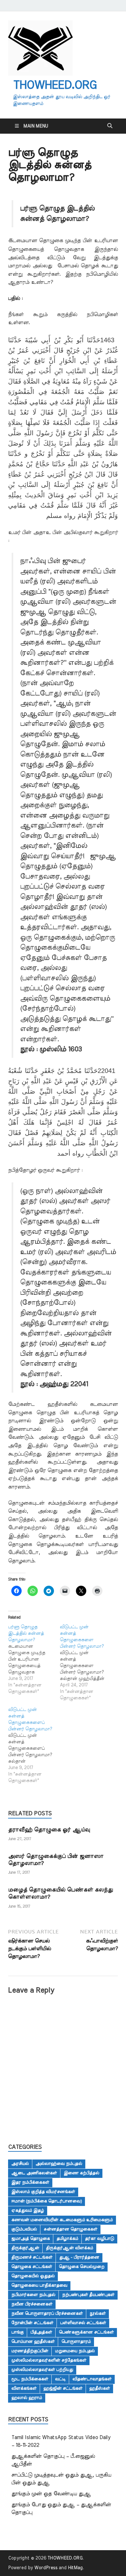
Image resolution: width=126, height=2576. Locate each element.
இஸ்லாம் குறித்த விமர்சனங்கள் (43, 2192)
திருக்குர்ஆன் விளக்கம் (69, 2248)
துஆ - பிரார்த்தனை (79, 2257)
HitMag (75, 2568)
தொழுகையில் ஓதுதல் (33, 2276)
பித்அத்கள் (41, 2332)
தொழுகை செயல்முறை (82, 2267)
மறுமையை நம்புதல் (75, 2351)
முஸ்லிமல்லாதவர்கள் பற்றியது (42, 2370)
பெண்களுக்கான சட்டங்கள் (86, 2332)
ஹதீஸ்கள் (100, 2388)
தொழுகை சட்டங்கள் (32, 2267)
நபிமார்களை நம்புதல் (33, 2295)
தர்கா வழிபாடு (100, 2239)
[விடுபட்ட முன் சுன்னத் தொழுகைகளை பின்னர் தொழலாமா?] (86, 1663)
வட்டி (60, 2379)
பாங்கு (17, 2332)
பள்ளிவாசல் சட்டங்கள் (83, 2323)
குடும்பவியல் (24, 2229)
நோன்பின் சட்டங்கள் (32, 2323)
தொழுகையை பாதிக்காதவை (39, 2285)
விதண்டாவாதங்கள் (92, 2379)
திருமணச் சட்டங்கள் (32, 2257)
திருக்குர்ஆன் (25, 2248)
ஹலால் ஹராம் (27, 2398)
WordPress (46, 2568)
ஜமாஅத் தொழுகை (31, 2239)
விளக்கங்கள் (24, 2388)
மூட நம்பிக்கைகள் (30, 2379)
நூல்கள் (98, 2313)
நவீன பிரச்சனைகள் (32, 2304)
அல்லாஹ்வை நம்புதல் (59, 2164)
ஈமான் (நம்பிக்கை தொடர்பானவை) (47, 2201)
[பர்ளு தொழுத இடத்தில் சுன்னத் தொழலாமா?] (34, 1659)
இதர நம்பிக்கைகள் (30, 2182)
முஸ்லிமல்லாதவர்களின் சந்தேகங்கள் (49, 2360)
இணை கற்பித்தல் (81, 2173)
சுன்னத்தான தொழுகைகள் (70, 2229)
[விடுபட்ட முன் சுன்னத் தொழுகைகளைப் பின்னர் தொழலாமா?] (34, 1745)
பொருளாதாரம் (76, 2342)
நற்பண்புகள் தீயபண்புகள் (88, 2295)
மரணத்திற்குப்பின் (30, 2351)
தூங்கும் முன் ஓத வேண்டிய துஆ (51, 2494)
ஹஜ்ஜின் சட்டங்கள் (63, 2388)
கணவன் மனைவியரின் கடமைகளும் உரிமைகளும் (62, 2220)
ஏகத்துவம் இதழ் (28, 2210)
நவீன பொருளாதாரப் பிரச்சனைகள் (47, 2313)
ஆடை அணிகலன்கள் (34, 2173)
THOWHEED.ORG (55, 85)
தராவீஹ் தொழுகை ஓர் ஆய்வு (49, 1830)
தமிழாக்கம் (67, 2239)
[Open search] (110, 126)
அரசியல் (20, 2164)
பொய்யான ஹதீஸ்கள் (33, 2342)
